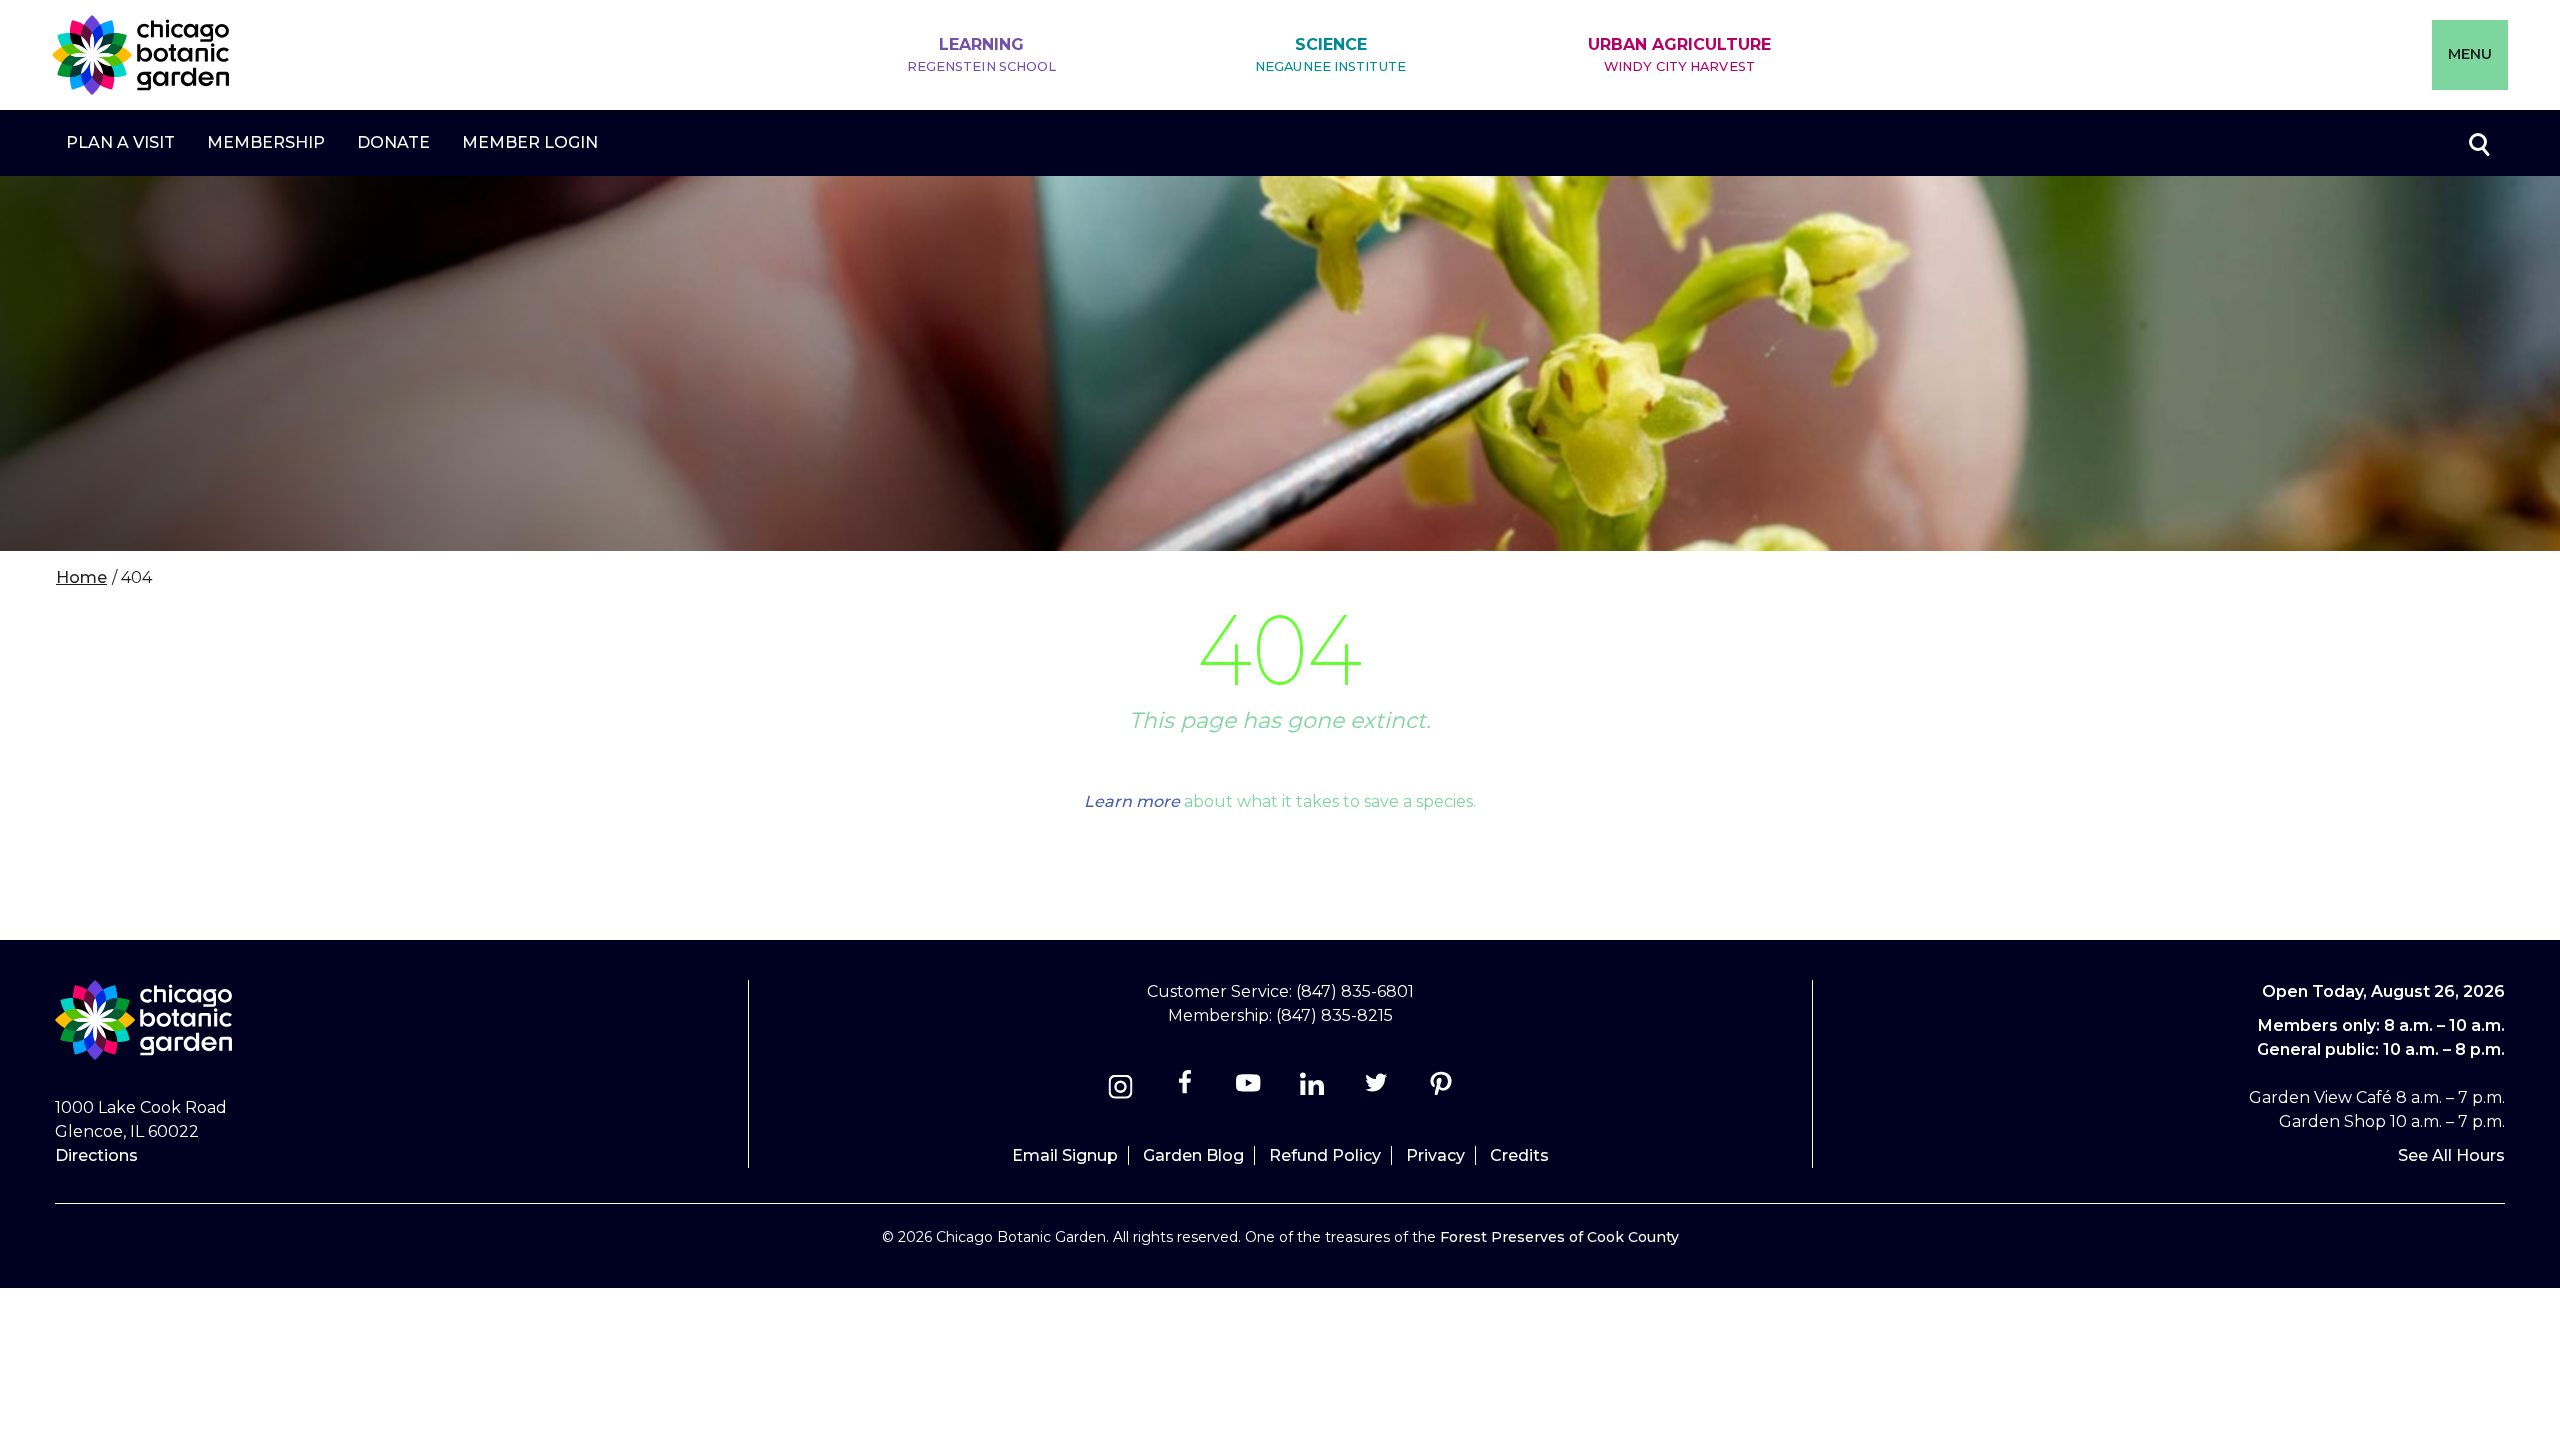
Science (1330, 54)
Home (81, 577)
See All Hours (2451, 1155)
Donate (393, 142)
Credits (1519, 1155)
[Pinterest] (1440, 1089)
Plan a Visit (120, 142)
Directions (96, 1155)
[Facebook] (1186, 1089)
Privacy (1435, 1155)
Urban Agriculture (1679, 54)
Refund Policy (1325, 1155)
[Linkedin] (1312, 1089)
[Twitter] (1378, 1089)
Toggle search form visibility (2478, 143)
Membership (266, 142)
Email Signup (1065, 1155)
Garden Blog (1193, 1155)
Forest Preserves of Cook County (1559, 1237)
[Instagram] (1120, 1089)
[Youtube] (1248, 1089)
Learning (982, 54)
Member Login (530, 142)
